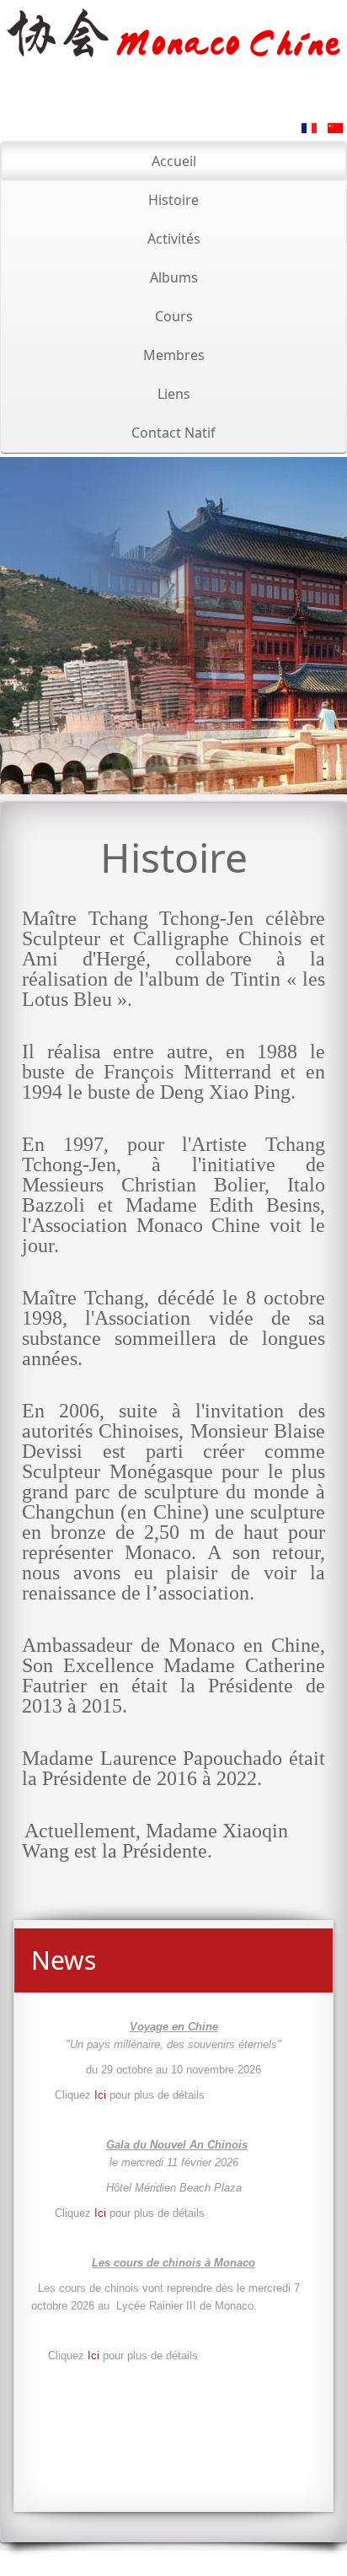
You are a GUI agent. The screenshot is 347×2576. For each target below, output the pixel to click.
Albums (174, 277)
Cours (174, 316)
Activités (174, 239)
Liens (174, 394)
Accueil (174, 161)
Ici (102, 2095)
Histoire (173, 200)
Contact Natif (173, 433)
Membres (174, 355)
